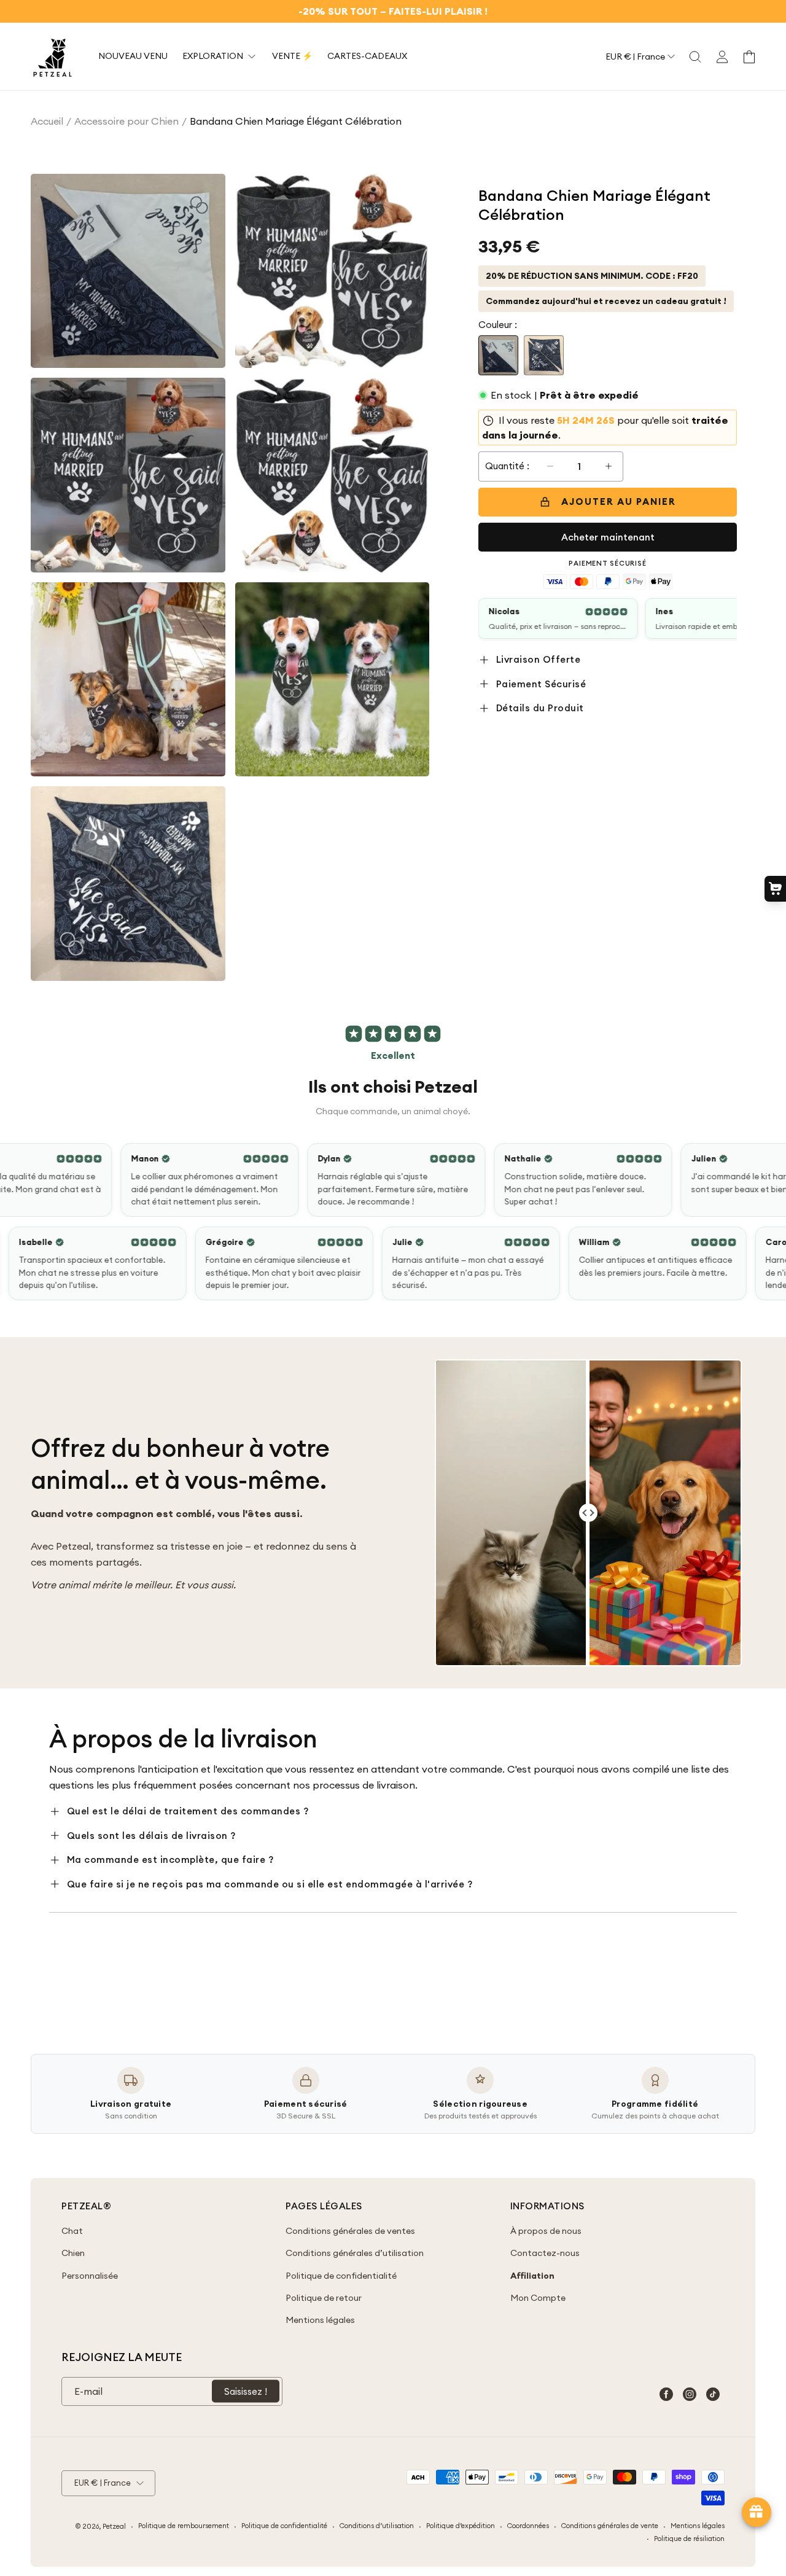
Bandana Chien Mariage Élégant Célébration (296, 121)
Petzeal (114, 2526)
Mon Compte (538, 2298)
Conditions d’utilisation (377, 2526)
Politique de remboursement (184, 2526)
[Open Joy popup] (757, 2512)
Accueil (47, 121)
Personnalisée (90, 2276)
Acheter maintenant (608, 537)
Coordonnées (528, 2526)
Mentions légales (320, 2320)
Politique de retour (324, 2298)
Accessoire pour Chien (126, 121)
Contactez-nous (545, 2253)
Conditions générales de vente (610, 2526)
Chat (72, 2231)
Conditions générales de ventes (350, 2231)
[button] (695, 57)
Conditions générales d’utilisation (355, 2253)
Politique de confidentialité (341, 2276)
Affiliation (532, 2276)
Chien (73, 2253)
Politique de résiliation (689, 2539)
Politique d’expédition (461, 2526)
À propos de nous (546, 2231)
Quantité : (507, 466)
